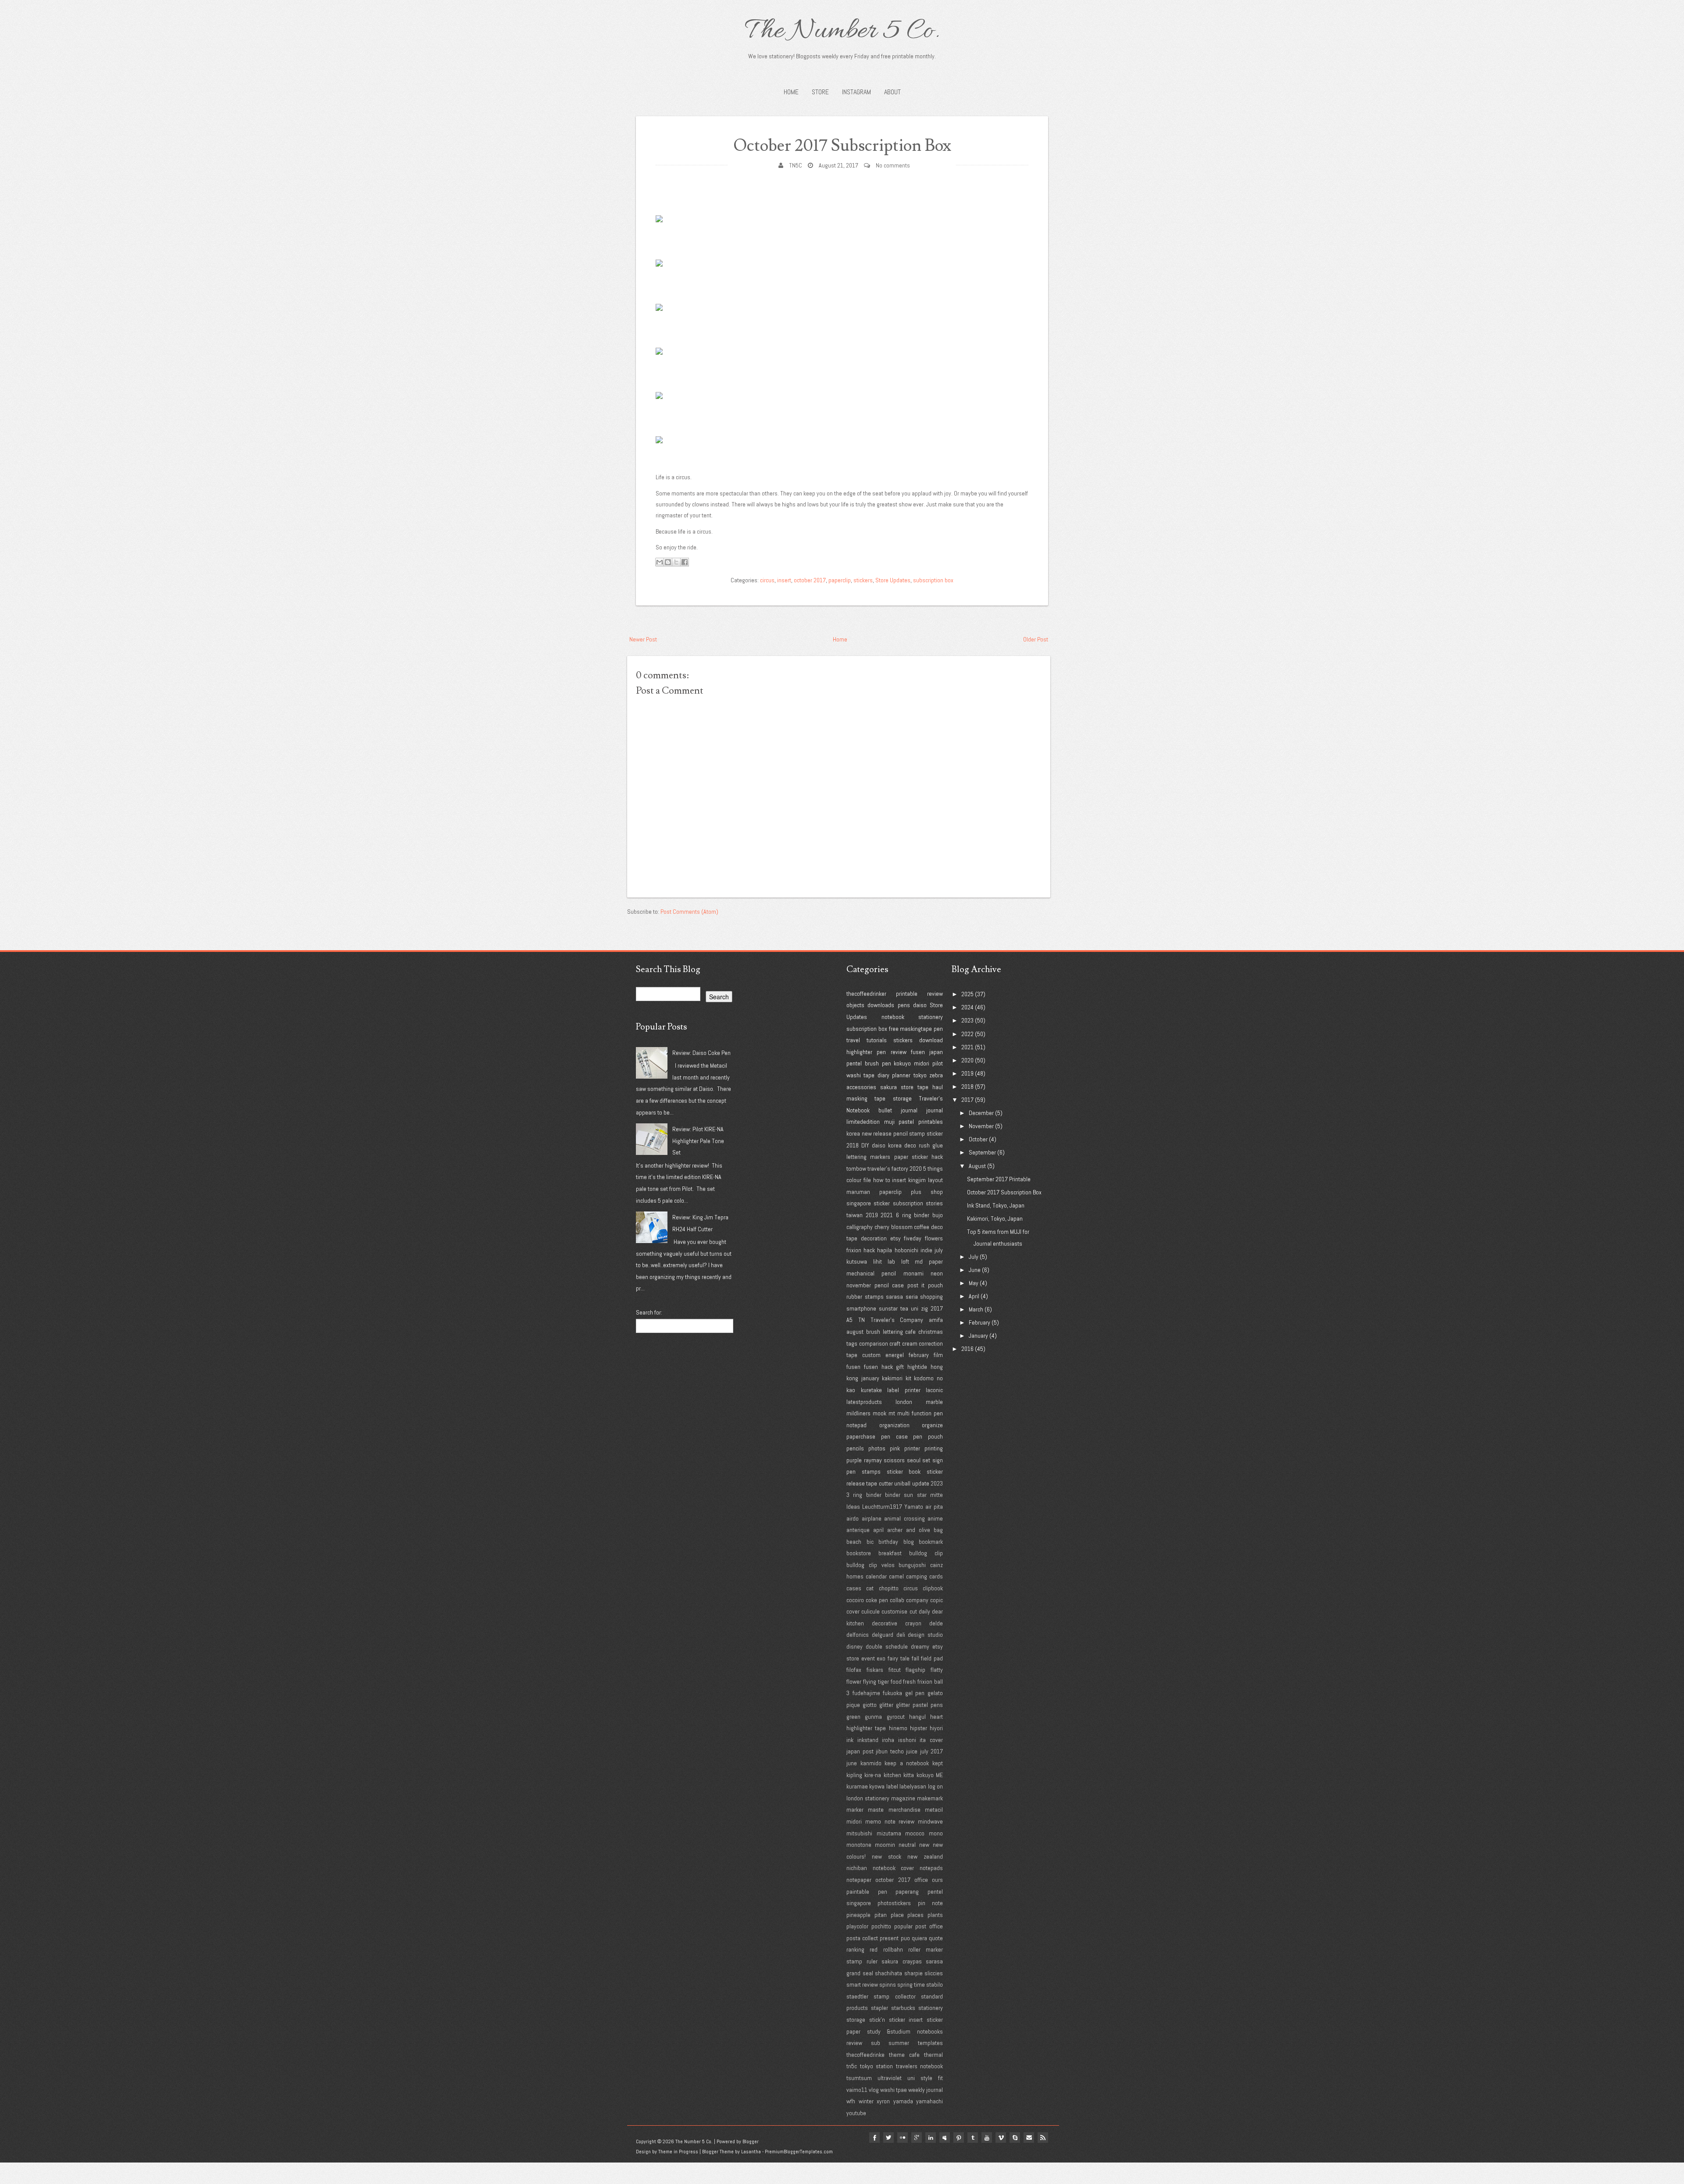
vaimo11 (857, 2090)
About (892, 92)
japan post (860, 1751)
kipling (854, 1775)
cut (913, 1611)
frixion (854, 1250)
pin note (930, 1903)
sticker (935, 1133)
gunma (873, 1717)
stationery (931, 1017)
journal (935, 1110)
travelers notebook (920, 2066)
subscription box (933, 580)
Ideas (853, 1507)
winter (866, 2101)
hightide (917, 1367)
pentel (854, 1063)
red (874, 1949)
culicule (871, 1611)
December (981, 1113)
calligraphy (860, 1227)
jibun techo (890, 1751)
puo (905, 1938)
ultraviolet (890, 2078)
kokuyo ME (930, 1775)
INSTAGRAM (856, 92)
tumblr (973, 2138)
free (894, 1029)
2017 (937, 1308)
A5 (849, 1320)
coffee (922, 1227)
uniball (902, 1483)
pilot (938, 1063)
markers (880, 1157)
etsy (896, 1238)
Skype (1015, 2138)
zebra (936, 1075)
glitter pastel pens (919, 1705)
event (868, 1658)
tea (904, 1308)
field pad (932, 1658)
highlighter (859, 1052)
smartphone (861, 1308)
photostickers (894, 1903)
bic (870, 1542)
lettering (856, 1157)
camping (917, 1576)
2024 (967, 1007)
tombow (856, 1169)
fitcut (895, 1670)
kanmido (871, 1763)
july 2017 (932, 1751)
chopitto (889, 1588)
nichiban (857, 1868)
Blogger (751, 2141)
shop (937, 1192)
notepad (856, 1425)
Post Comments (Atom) (689, 912)
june (852, 1763)
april (878, 1530)
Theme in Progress (678, 2152)
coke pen (877, 1600)
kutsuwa (857, 1261)
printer (912, 1448)
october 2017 (810, 580)
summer (899, 2043)
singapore (859, 1203)
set (926, 1460)
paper (901, 1157)
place (897, 1915)
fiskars (875, 1670)
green (853, 1717)
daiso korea (887, 1145)
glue (938, 1145)
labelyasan (913, 1786)
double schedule (887, 1646)
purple (854, 1460)
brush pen (878, 1063)
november (859, 1285)
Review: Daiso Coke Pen (701, 1053)
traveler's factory (888, 1169)
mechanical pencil (871, 1273)
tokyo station (877, 2066)
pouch (935, 1285)
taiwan (854, 1215)
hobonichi (906, 1250)
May (974, 1283)
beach (854, 1542)
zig (924, 1308)
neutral (907, 1845)
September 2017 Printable (999, 1179)
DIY (865, 1145)
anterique (858, 1530)
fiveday (913, 1238)
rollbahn (893, 1949)
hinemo (898, 1728)
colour (854, 1180)
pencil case (889, 1285)
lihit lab (884, 1261)
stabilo (935, 1984)
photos (877, 1448)
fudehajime (866, 1693)
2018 (853, 1145)
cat (870, 1588)
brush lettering (885, 1332)
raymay (873, 1460)
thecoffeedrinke (865, 2055)
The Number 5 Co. (842, 32)
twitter (888, 2138)
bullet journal (898, 1110)
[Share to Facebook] (685, 562)
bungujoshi (912, 1565)
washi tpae (894, 2090)
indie (926, 1250)
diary (883, 1075)
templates (930, 2043)
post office (929, 1926)
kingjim (917, 1180)
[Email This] (660, 562)
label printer (904, 1390)
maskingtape (916, 1029)
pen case (894, 1436)
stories (934, 1203)
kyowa (877, 1786)
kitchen (892, 1775)
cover (853, 1611)
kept (938, 1763)
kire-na (873, 1775)
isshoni (907, 1740)
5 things (933, 1169)
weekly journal (926, 2090)
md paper (929, 1261)
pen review (891, 1052)
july (939, 1250)
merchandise (904, 1810)
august (855, 1332)
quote (936, 1938)
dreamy (920, 1646)
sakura (888, 1087)
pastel (906, 1122)
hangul (917, 1717)
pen (938, 1029)
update (921, 1483)
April (974, 1296)
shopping (931, 1297)
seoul (914, 1460)
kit (908, 1378)
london (904, 1402)
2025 (967, 994)
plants (935, 1915)
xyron (883, 2101)
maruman (858, 1192)
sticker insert (906, 2020)
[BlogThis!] (668, 562)
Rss (1043, 2138)
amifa (936, 1320)
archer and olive (909, 1530)
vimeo (1001, 2138)
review (935, 994)
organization (894, 1425)
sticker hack (927, 1157)
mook (879, 1413)
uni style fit (925, 2078)
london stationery (868, 1798)
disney (854, 1646)
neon (937, 1273)
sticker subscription (898, 1203)
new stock (887, 1856)
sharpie (913, 1973)
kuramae (857, 1786)
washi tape (860, 1075)
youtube (856, 2113)
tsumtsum (859, 2078)
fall (915, 1658)
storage (902, 1098)
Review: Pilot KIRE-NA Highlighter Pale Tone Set (698, 1141)
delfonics (858, 1635)
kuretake (871, 1390)
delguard (883, 1635)
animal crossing (904, 1518)
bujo (938, 1215)
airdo (853, 1518)
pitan (881, 1915)
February (979, 1322)
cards (936, 1576)
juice (912, 1751)
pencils (855, 1448)
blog (909, 1542)
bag (938, 1530)
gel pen (915, 1693)
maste (876, 1810)
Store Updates (893, 580)
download (931, 1040)
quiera (919, 1938)
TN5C (796, 165)
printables (931, 1122)
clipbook (933, 1588)
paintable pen (867, 1892)
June (975, 1270)
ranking (855, 1949)
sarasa (894, 1297)
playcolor (857, 1926)
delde (936, 1623)
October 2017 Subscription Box (842, 146)
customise (894, 1611)
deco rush (917, 1145)
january (870, 1378)
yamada (903, 2101)
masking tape (866, 1098)
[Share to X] (676, 562)
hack (869, 1250)
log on (935, 1786)
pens (904, 1005)
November (981, 1126)
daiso (920, 1005)
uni (915, 1308)
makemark (930, 1798)
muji (889, 1122)
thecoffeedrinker (866, 994)
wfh (851, 2101)
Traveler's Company (897, 1320)
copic (937, 1600)
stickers (863, 580)
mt (892, 1413)
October (978, 1139)
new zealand (925, 1856)
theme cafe (904, 2055)
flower (854, 1682)
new (924, 1845)
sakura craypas (902, 1961)
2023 (937, 1483)
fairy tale (899, 1658)
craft (895, 1343)
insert (784, 580)
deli (901, 1635)
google (917, 2138)
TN (862, 1320)
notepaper (859, 1880)
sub (876, 2043)
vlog (874, 2090)
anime (935, 1518)
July (974, 1257)
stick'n (877, 2020)
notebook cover (894, 1868)
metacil (934, 1810)
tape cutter (879, 1483)
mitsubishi (859, 1833)
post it (916, 1285)
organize (932, 1425)
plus (916, 1192)
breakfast (890, 1553)
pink (895, 1448)
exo (881, 1658)
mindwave (930, 1821)
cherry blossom (894, 1227)
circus (767, 580)
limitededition (863, 1122)
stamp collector (894, 1996)
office (921, 1880)
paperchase (861, 1436)
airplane (872, 1518)
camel (896, 1576)
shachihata (888, 1973)
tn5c (852, 2066)
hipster (919, 1728)
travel (853, 1040)
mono (936, 1833)
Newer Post (643, 639)
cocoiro (855, 1600)
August (977, 1166)
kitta (909, 1775)
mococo (915, 1833)
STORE (820, 92)
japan (936, 1052)
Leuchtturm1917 (882, 1507)
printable (907, 994)
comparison (874, 1343)
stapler (879, 2008)
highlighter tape (866, 1728)
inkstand (868, 1740)
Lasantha (751, 2152)
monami (913, 1273)
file (867, 1180)
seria (912, 1297)
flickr (903, 2138)
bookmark (931, 1542)
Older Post (1036, 639)
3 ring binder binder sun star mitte (895, 1495)
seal (868, 1973)
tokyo (920, 1075)
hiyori (936, 1728)
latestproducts (864, 1402)
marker (855, 1810)
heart (937, 1717)
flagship (915, 1670)
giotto (870, 1705)
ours (937, 1880)
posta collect (862, 1938)
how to (882, 1180)
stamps (871, 1471)
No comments (893, 165)
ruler (872, 1961)
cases (854, 1588)
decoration (874, 1238)
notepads (931, 1868)
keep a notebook (907, 1763)
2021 (887, 1215)
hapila (885, 1250)
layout (935, 1180)
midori (922, 1063)
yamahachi (929, 2101)
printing (934, 1448)
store (907, 1087)
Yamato (914, 1507)
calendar (876, 1576)
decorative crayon (897, 1623)
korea (853, 1133)
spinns (888, 1984)
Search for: (649, 1312)
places (915, 1915)
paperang (907, 1892)
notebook (893, 1017)
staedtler (857, 1996)
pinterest (959, 2138)
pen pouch (928, 1436)
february (919, 1355)
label (892, 1786)
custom (871, 1355)
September (982, 1152)
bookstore (859, 1553)
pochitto (881, 1926)
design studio (925, 1635)
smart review (862, 1984)
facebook (874, 2138)
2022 (967, 1034)
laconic (934, 1390)
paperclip (840, 580)
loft (905, 1261)
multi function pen (920, 1413)
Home (791, 92)
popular (903, 1926)
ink (850, 1740)
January (978, 1336)
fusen (918, 1052)
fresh (909, 1682)
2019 (872, 1215)
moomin (885, 1845)
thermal (933, 2055)
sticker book (904, 1471)
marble (934, 1402)
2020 (916, 1169)
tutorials (877, 1040)
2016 (967, 1349)
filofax (854, 1670)
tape (923, 1087)
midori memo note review (880, 1821)
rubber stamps (865, 1297)
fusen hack (878, 1367)
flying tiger (876, 1682)
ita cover (931, 1740)
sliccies (934, 1973)
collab (897, 1600)
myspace (945, 2138)
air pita (934, 1507)
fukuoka (892, 1693)
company (917, 1600)
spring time (911, 1984)
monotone (859, 1845)
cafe (910, 1332)
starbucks (903, 2008)
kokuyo (902, 1063)
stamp (917, 1133)
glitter (886, 1705)
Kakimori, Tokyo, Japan (995, 1218)
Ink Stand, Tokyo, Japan (996, 1205)
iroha (888, 1740)
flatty (937, 1670)
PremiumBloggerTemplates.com (799, 2152)
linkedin (931, 2138)
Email (1029, 2138)
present (889, 1938)
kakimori (892, 1378)
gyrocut (896, 1717)
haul (938, 1087)
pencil (901, 1133)
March (976, 1309)
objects (855, 1005)
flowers (934, 1238)
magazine (903, 1798)
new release (877, 1133)
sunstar (888, 1308)
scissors (894, 1460)
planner (901, 1075)
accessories (861, 1087)
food (896, 1682)
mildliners (858, 1413)
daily (924, 1611)
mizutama (889, 1833)
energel (895, 1355)
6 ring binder (913, 1215)
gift (900, 1367)
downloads (881, 1005)
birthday (888, 1542)
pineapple (858, 1915)
